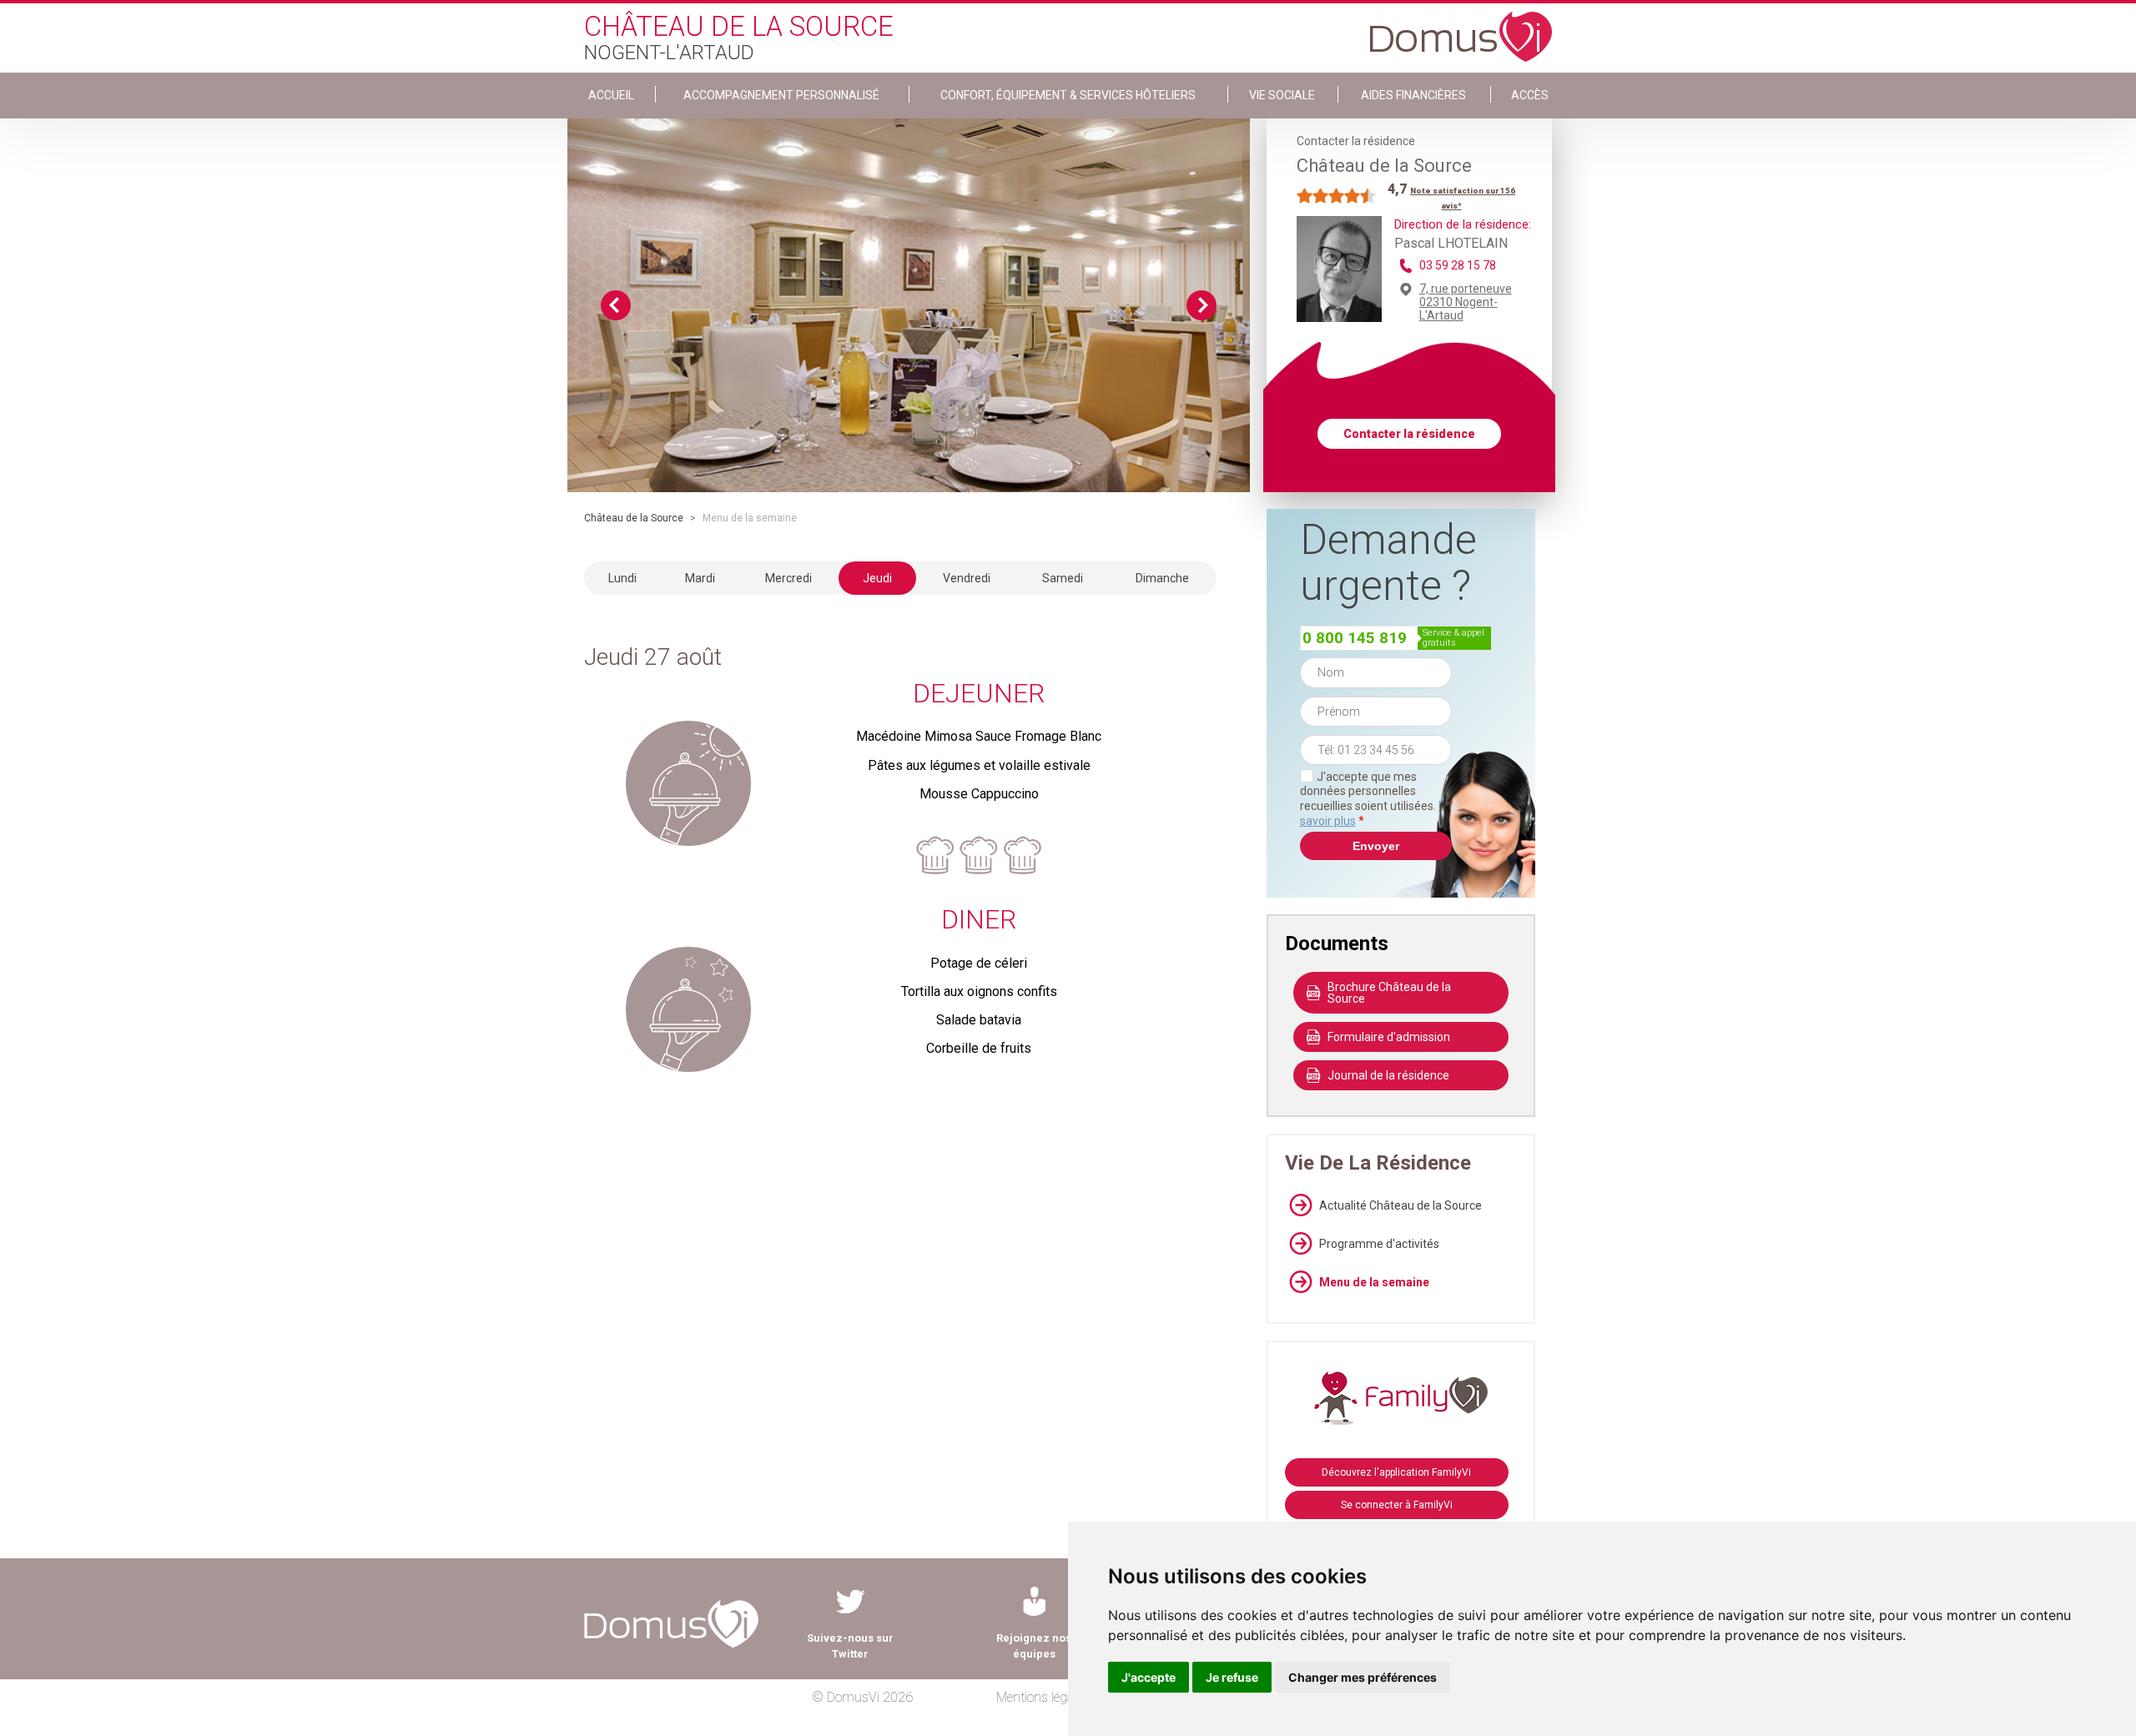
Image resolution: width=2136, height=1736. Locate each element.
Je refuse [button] (1232, 1677)
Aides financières (1413, 95)
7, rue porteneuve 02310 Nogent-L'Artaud (1466, 302)
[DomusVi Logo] (1461, 28)
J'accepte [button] (1149, 1677)
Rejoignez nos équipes (1034, 1646)
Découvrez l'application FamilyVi (1396, 1472)
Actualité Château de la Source (1400, 1205)
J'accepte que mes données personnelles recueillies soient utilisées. (1376, 799)
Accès (1530, 95)
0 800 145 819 (1355, 638)
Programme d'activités (1379, 1244)
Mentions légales (1043, 1697)
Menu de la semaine (1374, 1282)
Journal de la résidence (1388, 1075)
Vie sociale (1282, 95)
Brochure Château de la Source (1389, 993)
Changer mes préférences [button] (1363, 1677)
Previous (616, 305)
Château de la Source (634, 518)
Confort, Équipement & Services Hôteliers (1068, 95)
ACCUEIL (611, 95)
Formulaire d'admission (1389, 1037)
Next (1201, 305)
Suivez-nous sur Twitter (850, 1646)
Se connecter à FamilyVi (1397, 1505)
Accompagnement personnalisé (781, 95)
